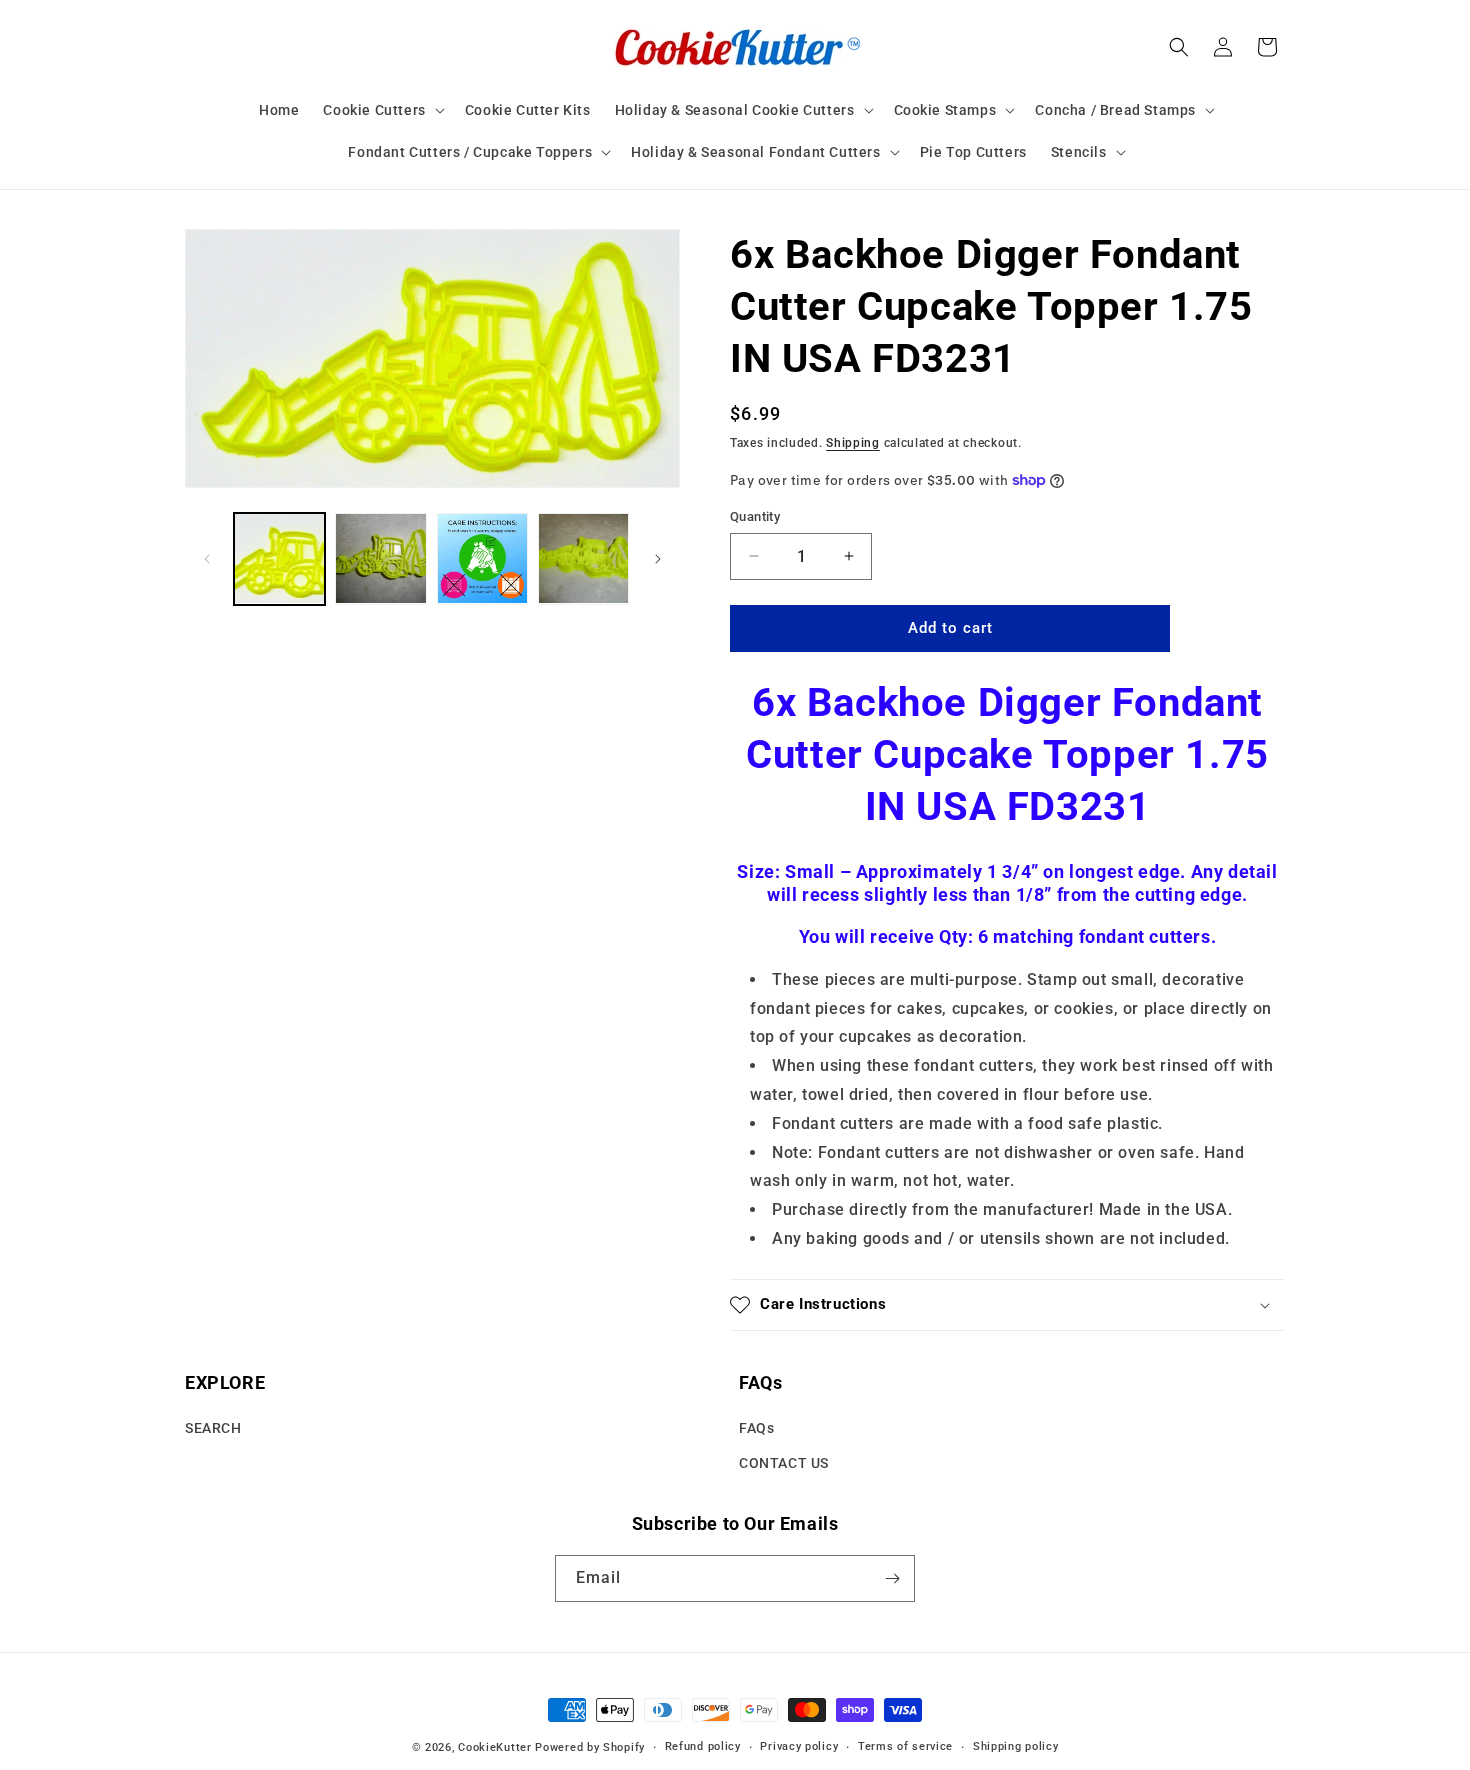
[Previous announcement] (192, 209)
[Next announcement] (1278, 209)
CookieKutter (494, 1747)
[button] (381, 110)
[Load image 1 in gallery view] (279, 558)
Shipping (853, 443)
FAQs (756, 1429)
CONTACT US (784, 1464)
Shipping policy (1016, 1746)
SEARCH (213, 1429)
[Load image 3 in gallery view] (482, 558)
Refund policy (703, 1746)
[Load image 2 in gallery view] (380, 558)
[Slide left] (207, 559)
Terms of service (905, 1746)
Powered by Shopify (590, 1747)
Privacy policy (799, 1746)
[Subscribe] (892, 1578)
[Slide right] (658, 559)
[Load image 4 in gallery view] (583, 558)
